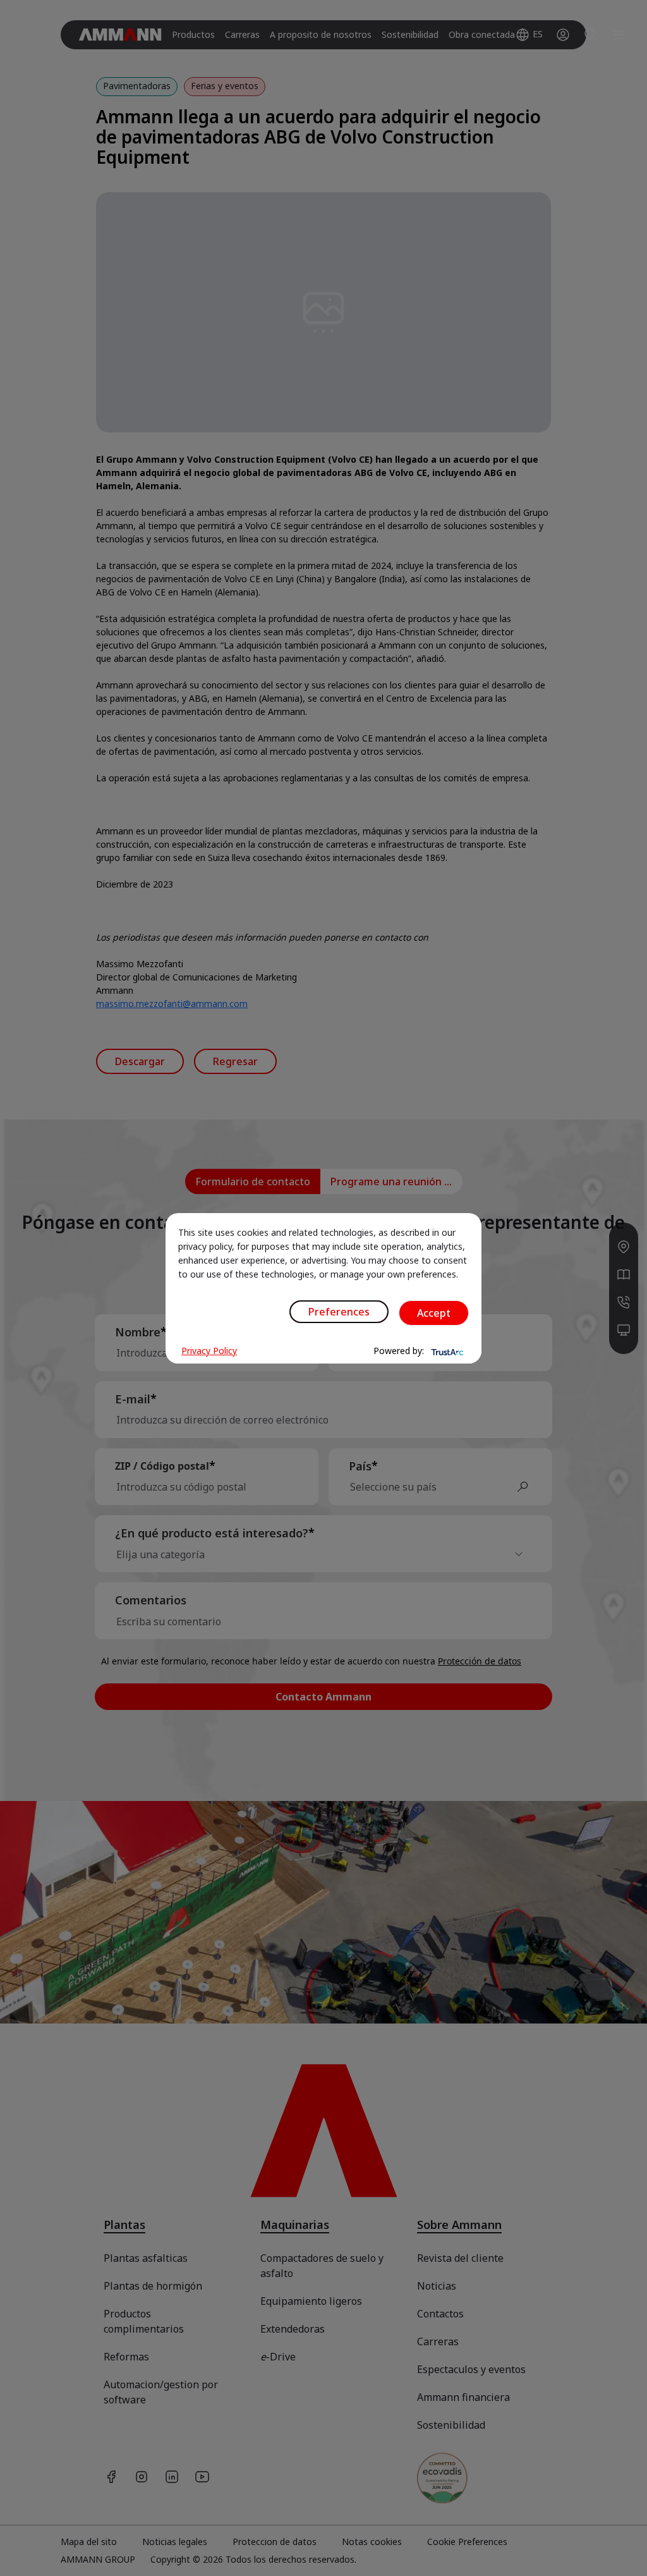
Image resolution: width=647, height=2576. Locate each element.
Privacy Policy (209, 1351)
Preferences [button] (339, 1312)
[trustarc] (446, 1351)
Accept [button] (434, 1313)
